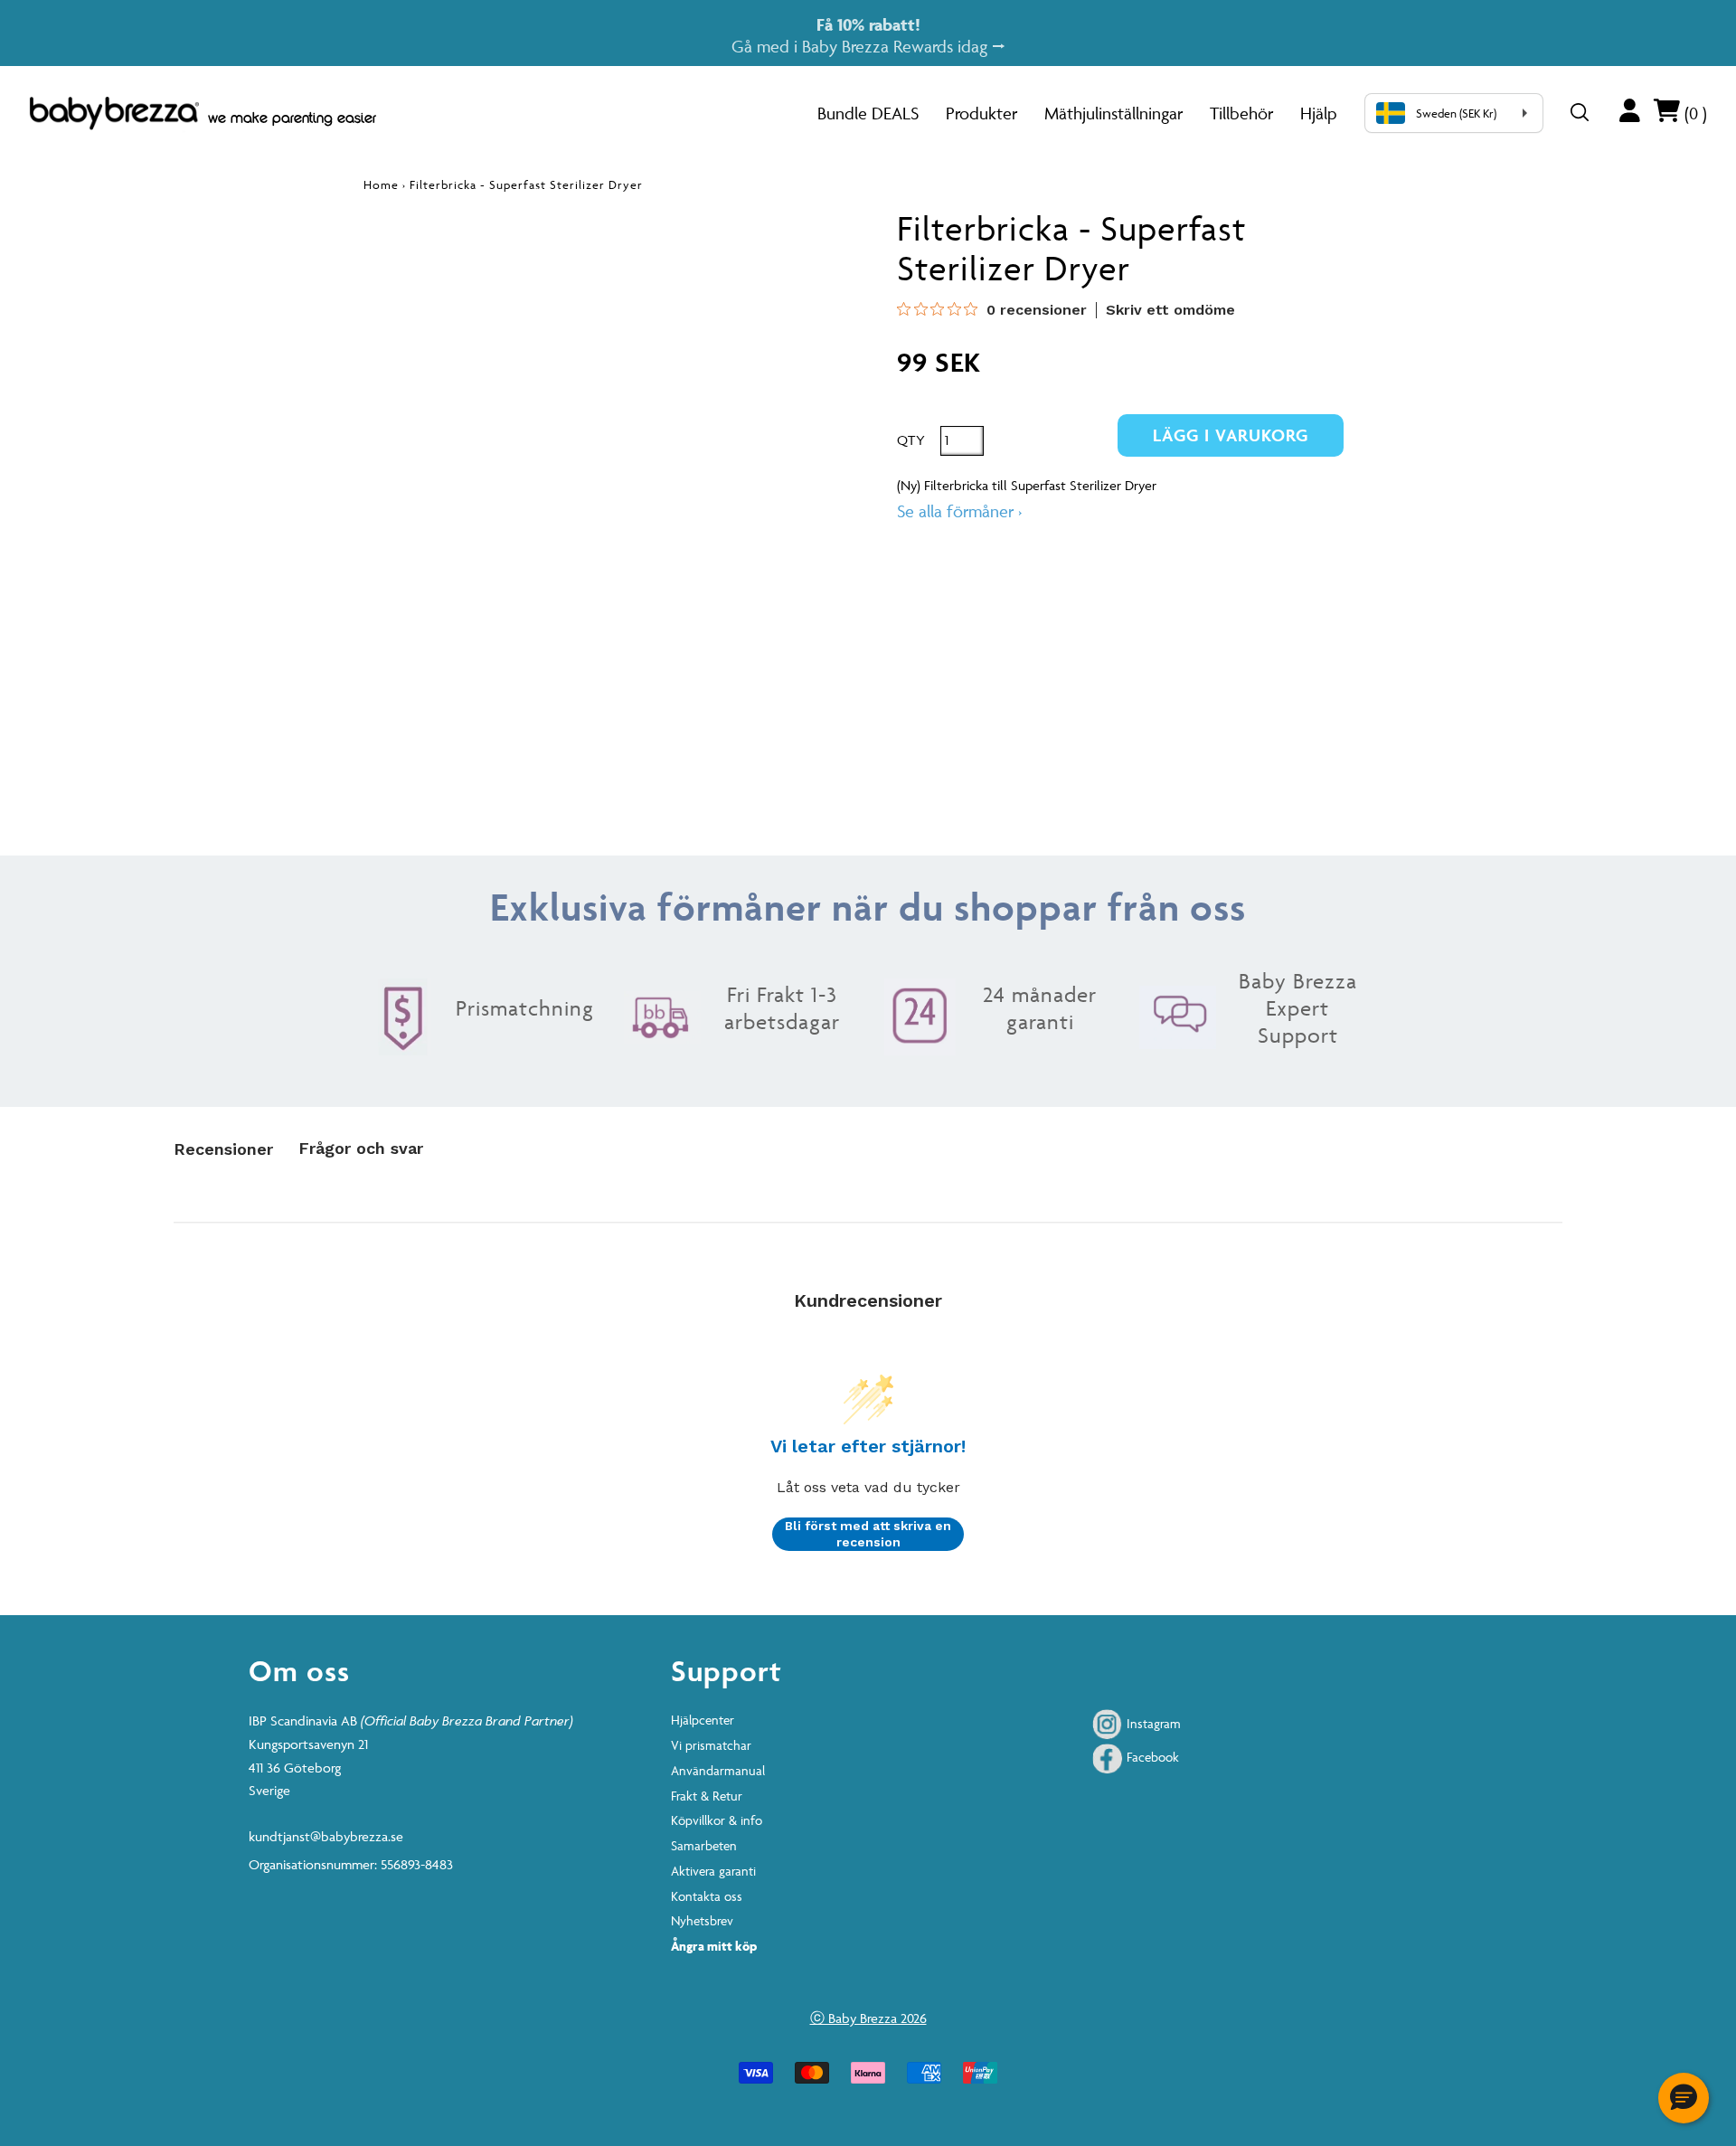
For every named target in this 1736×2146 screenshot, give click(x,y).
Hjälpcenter (703, 1720)
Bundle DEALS (868, 113)
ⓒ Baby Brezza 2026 (868, 2018)
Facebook (1151, 1757)
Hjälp (1319, 113)
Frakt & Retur (707, 1796)
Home (381, 184)
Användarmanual (718, 1770)
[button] (1684, 2098)
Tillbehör (1241, 113)
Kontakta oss (707, 1896)
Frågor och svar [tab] (361, 1148)
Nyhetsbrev (702, 1920)
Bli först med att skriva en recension (868, 1534)
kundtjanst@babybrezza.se (326, 1836)
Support (726, 1670)
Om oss (299, 1670)
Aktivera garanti (713, 1871)
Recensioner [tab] (223, 1149)
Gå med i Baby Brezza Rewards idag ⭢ (868, 35)
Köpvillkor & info (717, 1820)
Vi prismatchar (711, 1745)
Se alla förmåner (959, 511)
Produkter (981, 113)
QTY (911, 440)
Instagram (1152, 1723)
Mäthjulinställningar (1113, 113)
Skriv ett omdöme (1170, 310)
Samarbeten (704, 1845)
